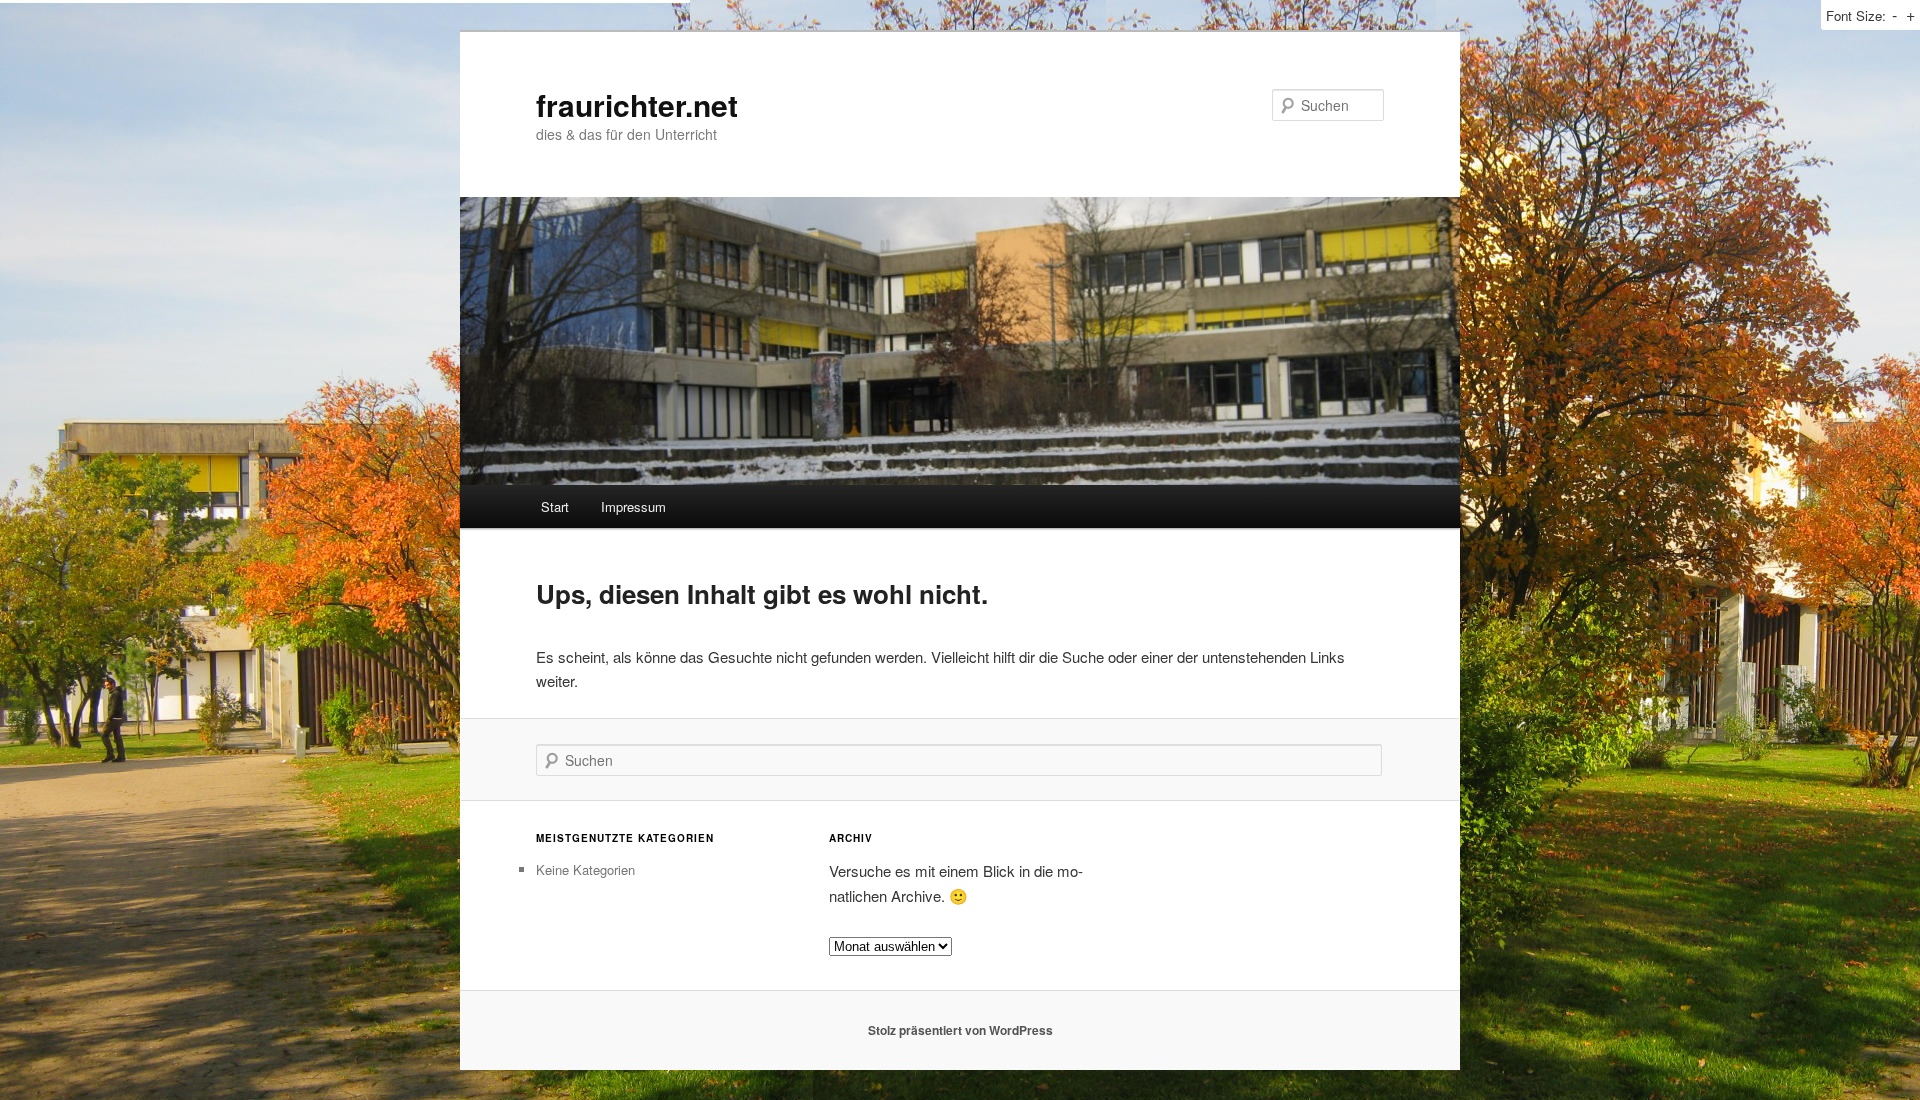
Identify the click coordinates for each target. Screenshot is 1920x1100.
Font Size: (1856, 15)
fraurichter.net (637, 104)
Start (555, 506)
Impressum (633, 506)
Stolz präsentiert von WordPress (960, 1030)
